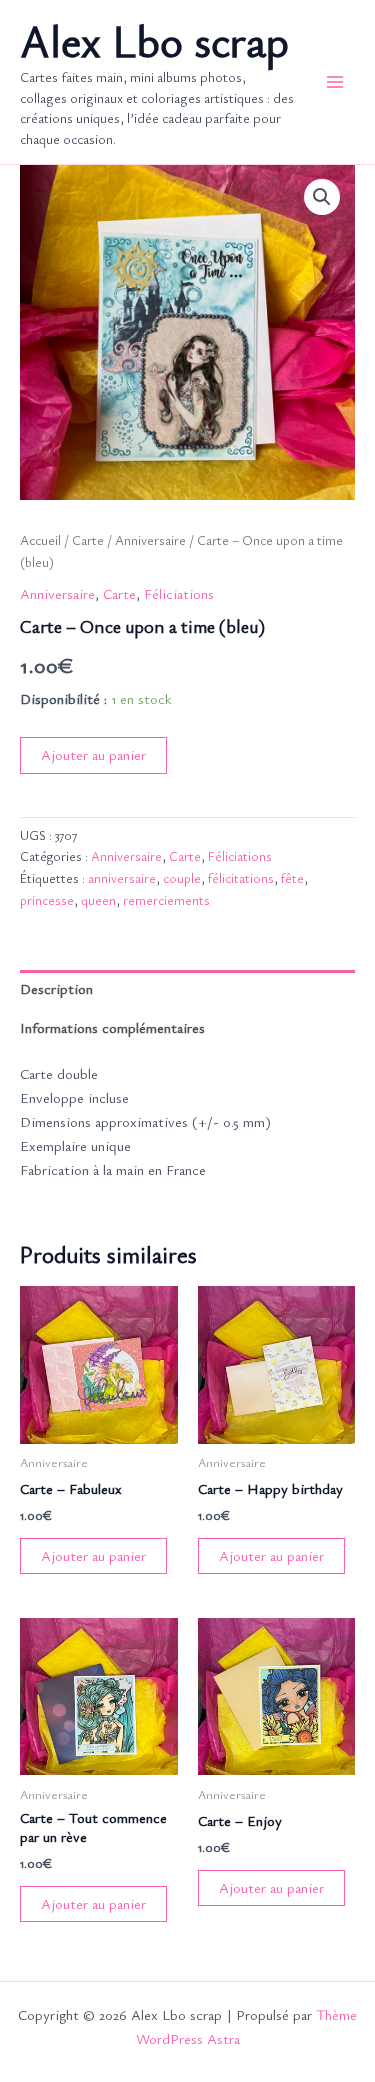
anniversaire (122, 878)
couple (182, 878)
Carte (88, 540)
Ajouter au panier (93, 754)
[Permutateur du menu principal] (335, 82)
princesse (47, 900)
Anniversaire (150, 540)
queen (98, 900)
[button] (322, 197)
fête (292, 878)
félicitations (241, 878)
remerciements (166, 900)
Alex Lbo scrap (154, 40)
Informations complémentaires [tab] (112, 1027)
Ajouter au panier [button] (93, 1555)
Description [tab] (56, 988)
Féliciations (179, 593)
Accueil (40, 540)
